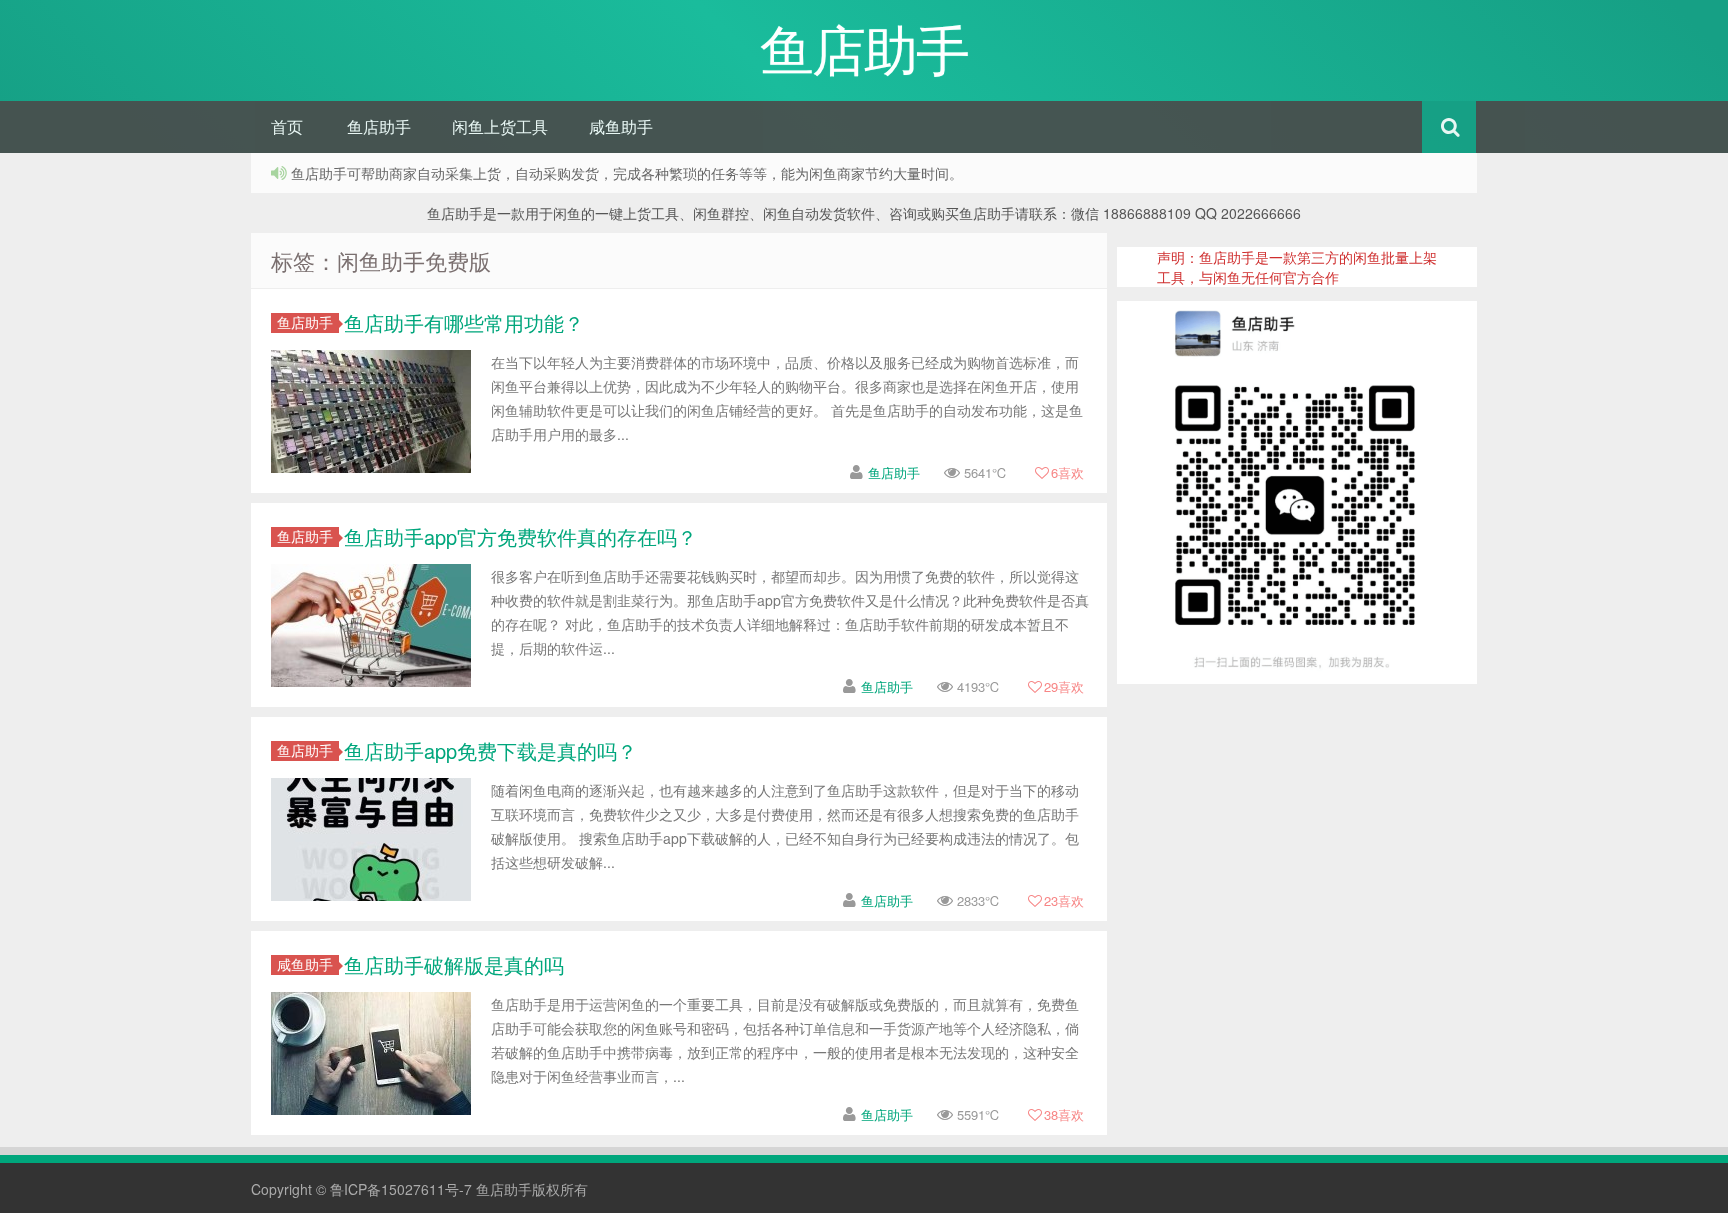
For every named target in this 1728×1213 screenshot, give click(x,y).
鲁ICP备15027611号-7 (401, 1189)
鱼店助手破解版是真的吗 (454, 964)
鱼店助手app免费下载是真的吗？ (490, 750)
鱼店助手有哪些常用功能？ (464, 322)
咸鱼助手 (621, 126)
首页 (287, 126)
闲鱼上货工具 (500, 126)
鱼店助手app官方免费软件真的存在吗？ (520, 536)
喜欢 (1067, 472)
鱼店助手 (379, 126)
